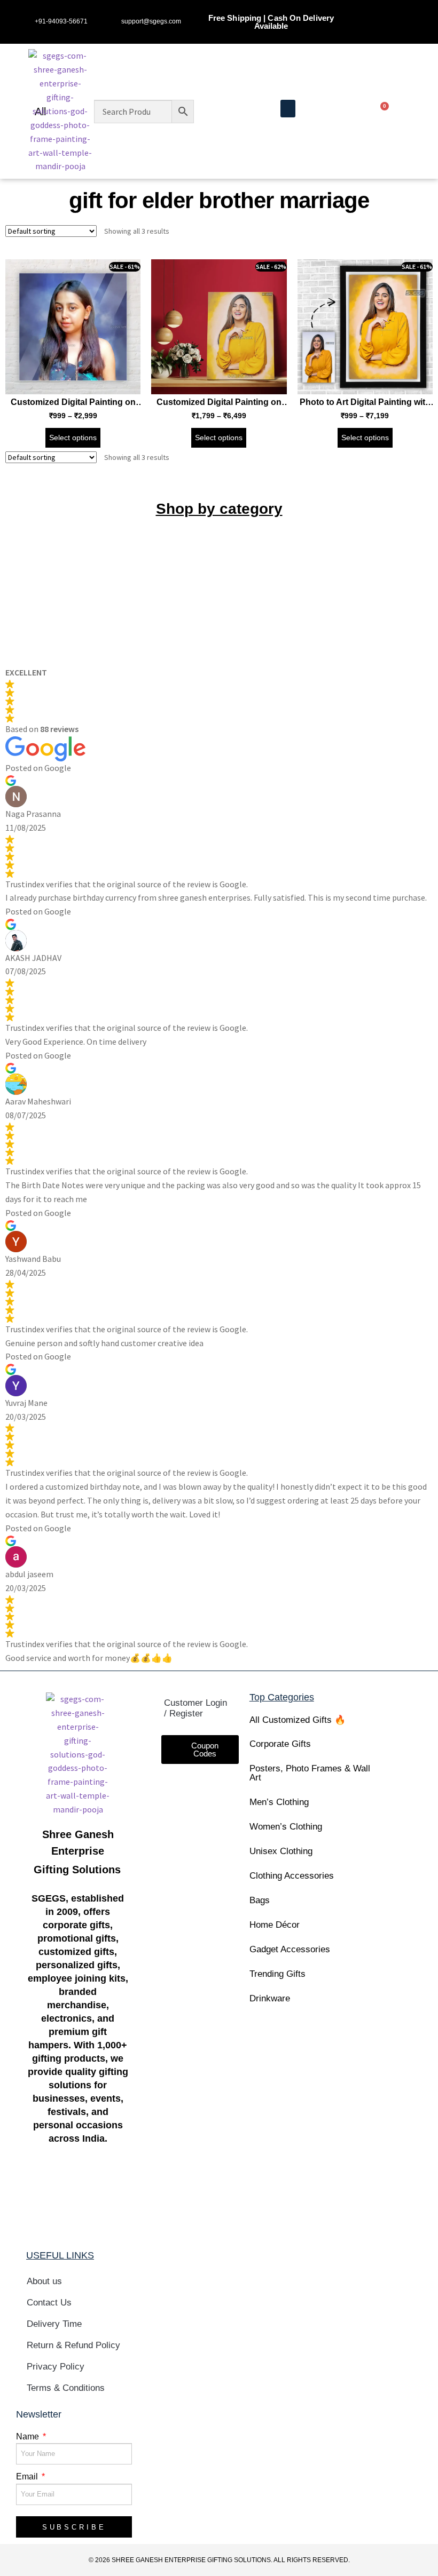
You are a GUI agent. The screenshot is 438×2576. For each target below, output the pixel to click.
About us (44, 2281)
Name (29, 2436)
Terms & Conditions (66, 2388)
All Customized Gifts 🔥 (298, 1720)
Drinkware (270, 1998)
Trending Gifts (277, 1974)
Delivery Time (54, 2324)
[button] (288, 109)
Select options (73, 438)
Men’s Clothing (279, 1802)
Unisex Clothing (281, 1851)
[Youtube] (377, 32)
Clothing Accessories (292, 1876)
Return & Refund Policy (73, 2345)
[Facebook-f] (377, 11)
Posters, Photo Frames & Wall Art (310, 1773)
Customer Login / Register (195, 1708)
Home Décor (275, 1925)
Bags (260, 1900)
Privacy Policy (56, 2367)
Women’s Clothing (286, 1827)
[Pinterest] (398, 32)
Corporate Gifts (280, 1744)
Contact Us (49, 2303)
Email (28, 2476)
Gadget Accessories (290, 1949)
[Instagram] (398, 11)
